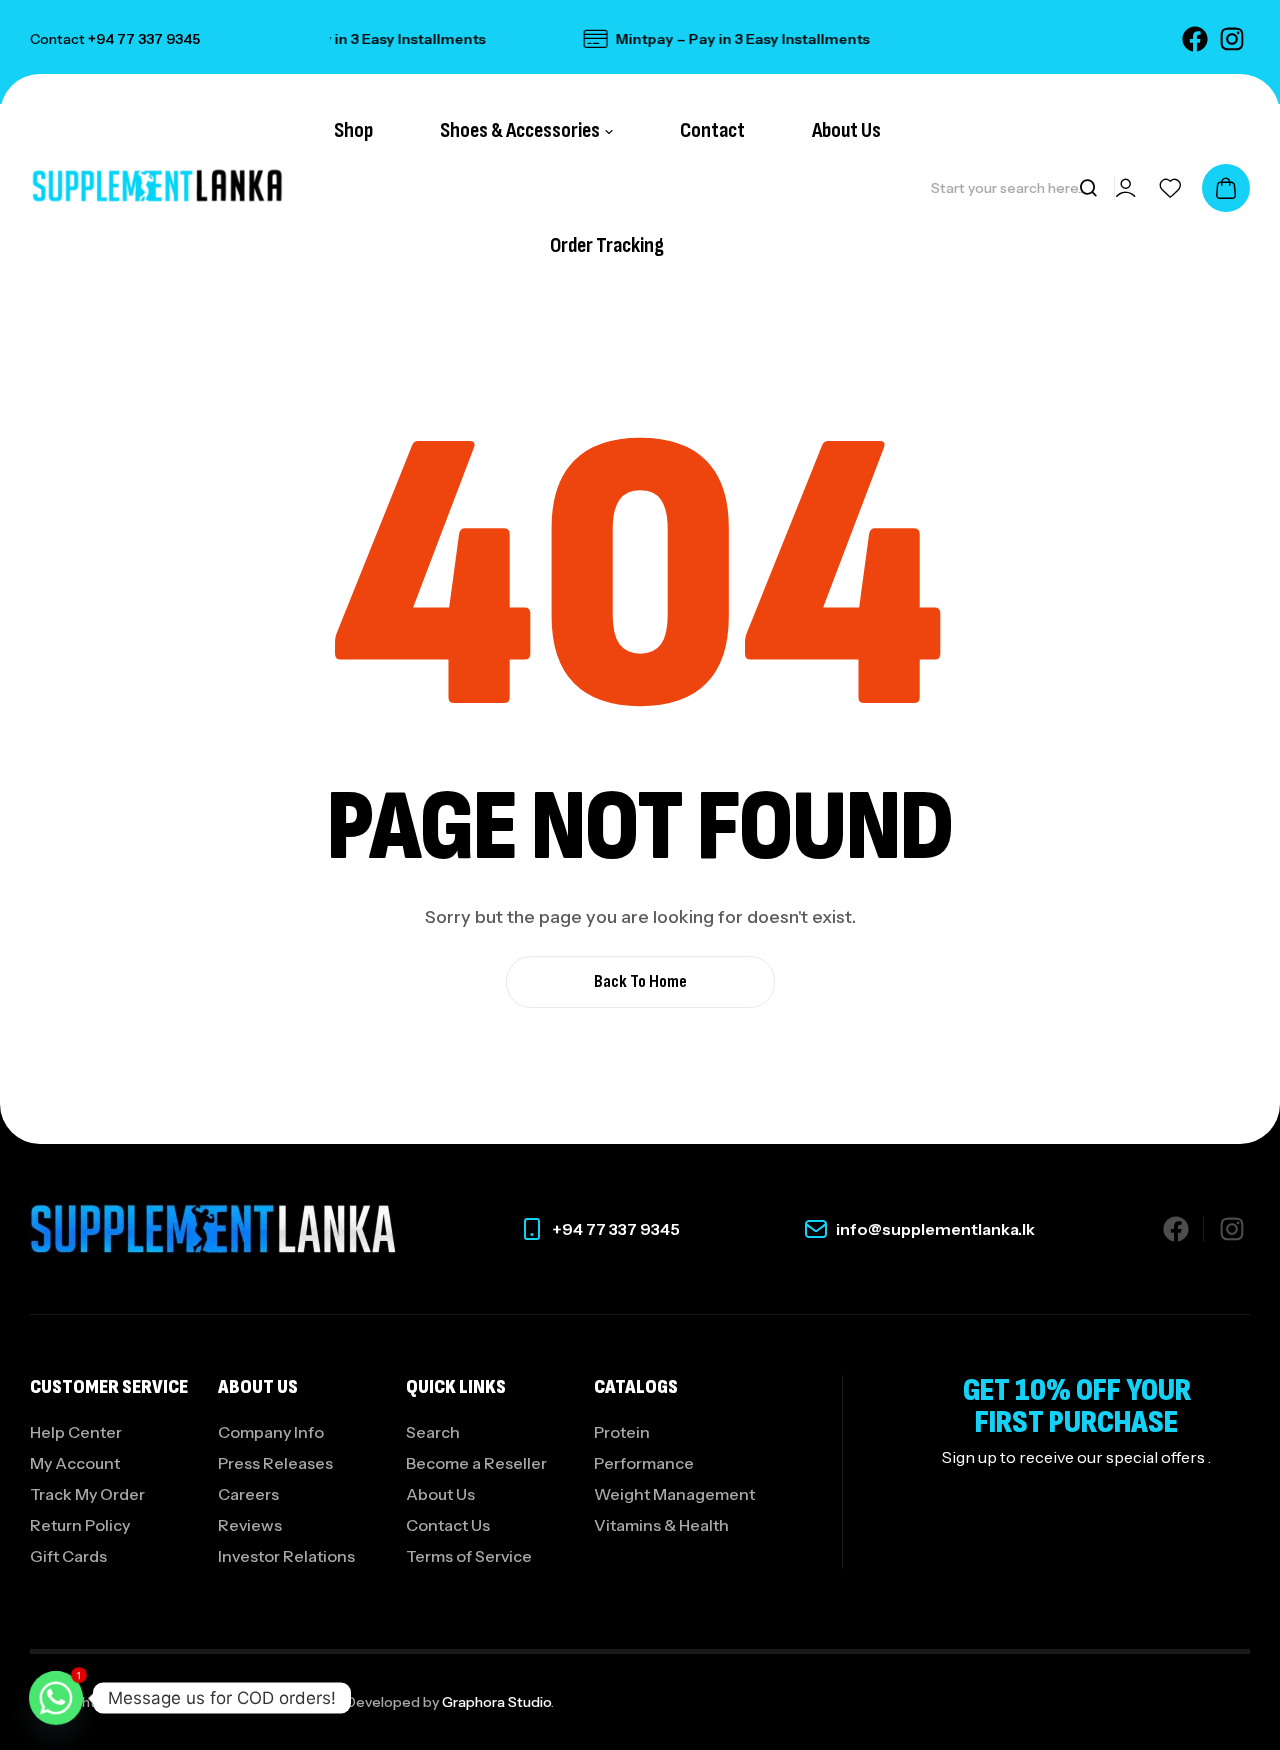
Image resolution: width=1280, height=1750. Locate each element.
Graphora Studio (496, 1702)
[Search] (1088, 188)
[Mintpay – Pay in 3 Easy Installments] (578, 39)
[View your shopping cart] (1226, 188)
